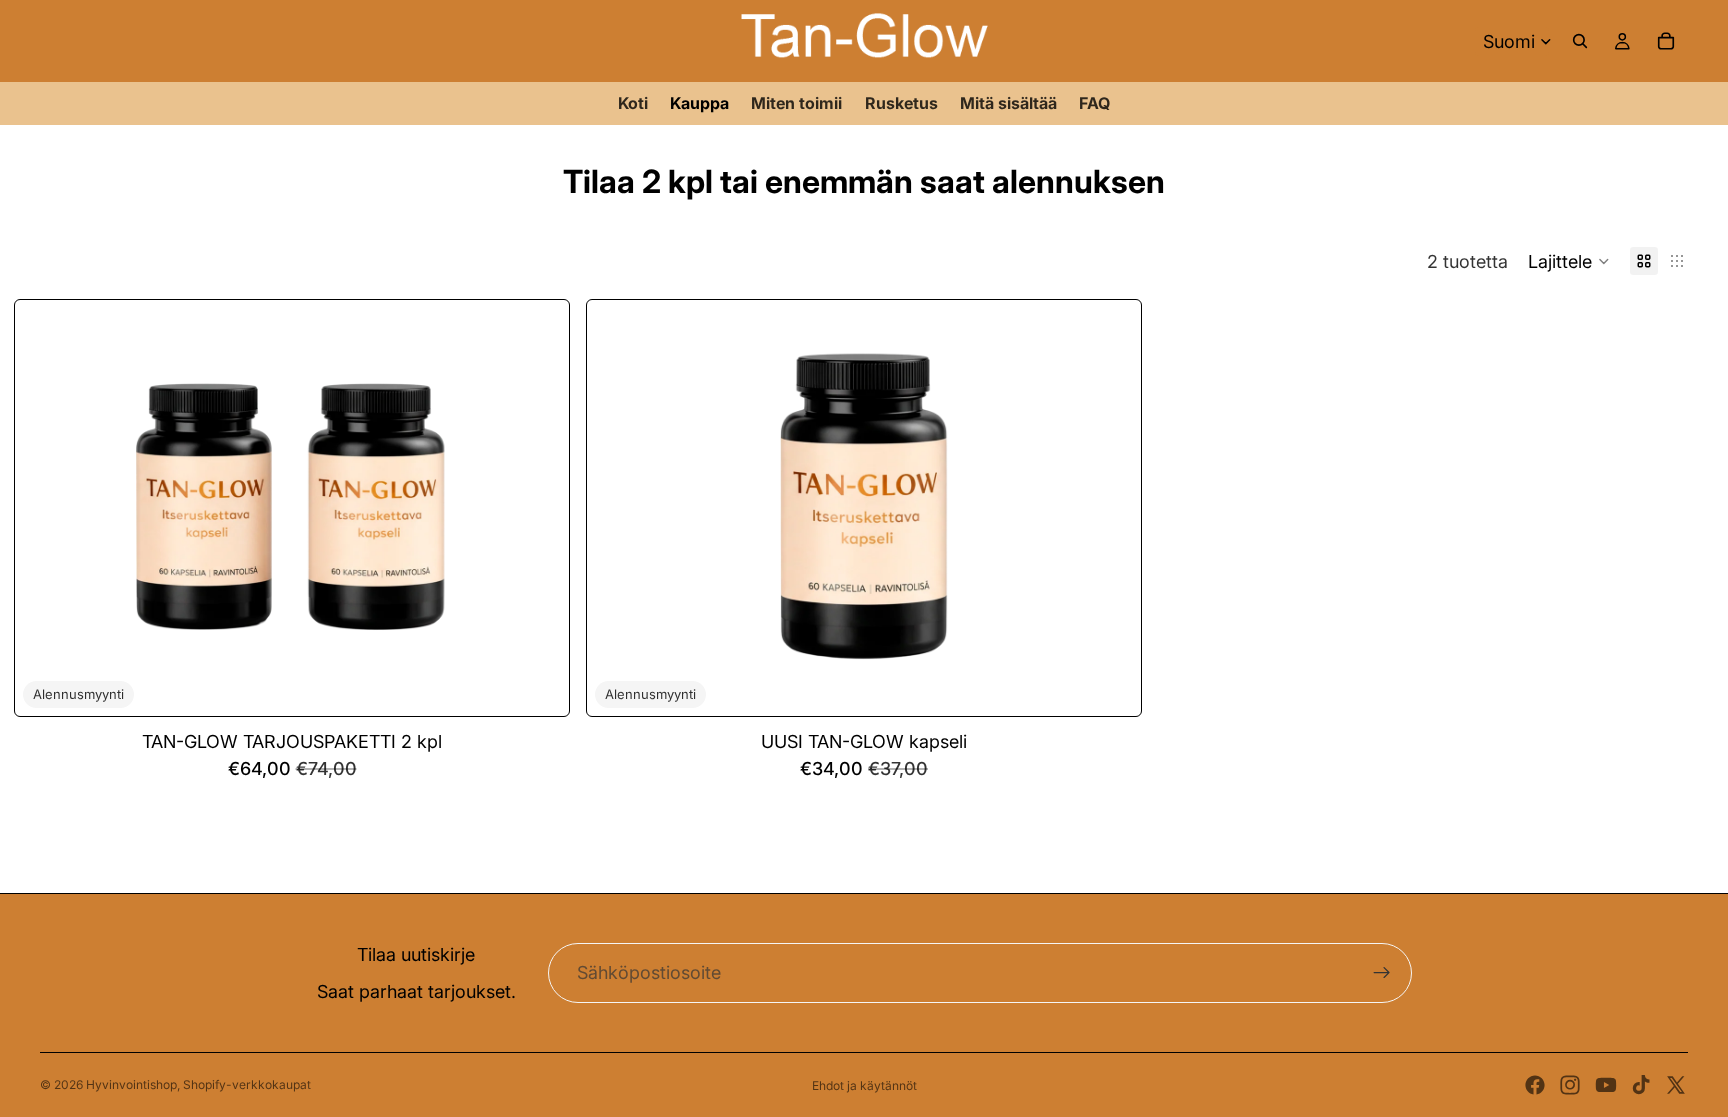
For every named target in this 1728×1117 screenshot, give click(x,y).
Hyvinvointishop (131, 1084)
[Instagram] (1570, 1085)
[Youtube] (1606, 1085)
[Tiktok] (1641, 1085)
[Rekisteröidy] (1382, 973)
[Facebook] (1535, 1085)
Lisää (555, 684)
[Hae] (1580, 41)
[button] (1569, 261)
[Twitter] (1676, 1085)
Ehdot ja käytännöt (864, 1085)
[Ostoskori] (1666, 41)
